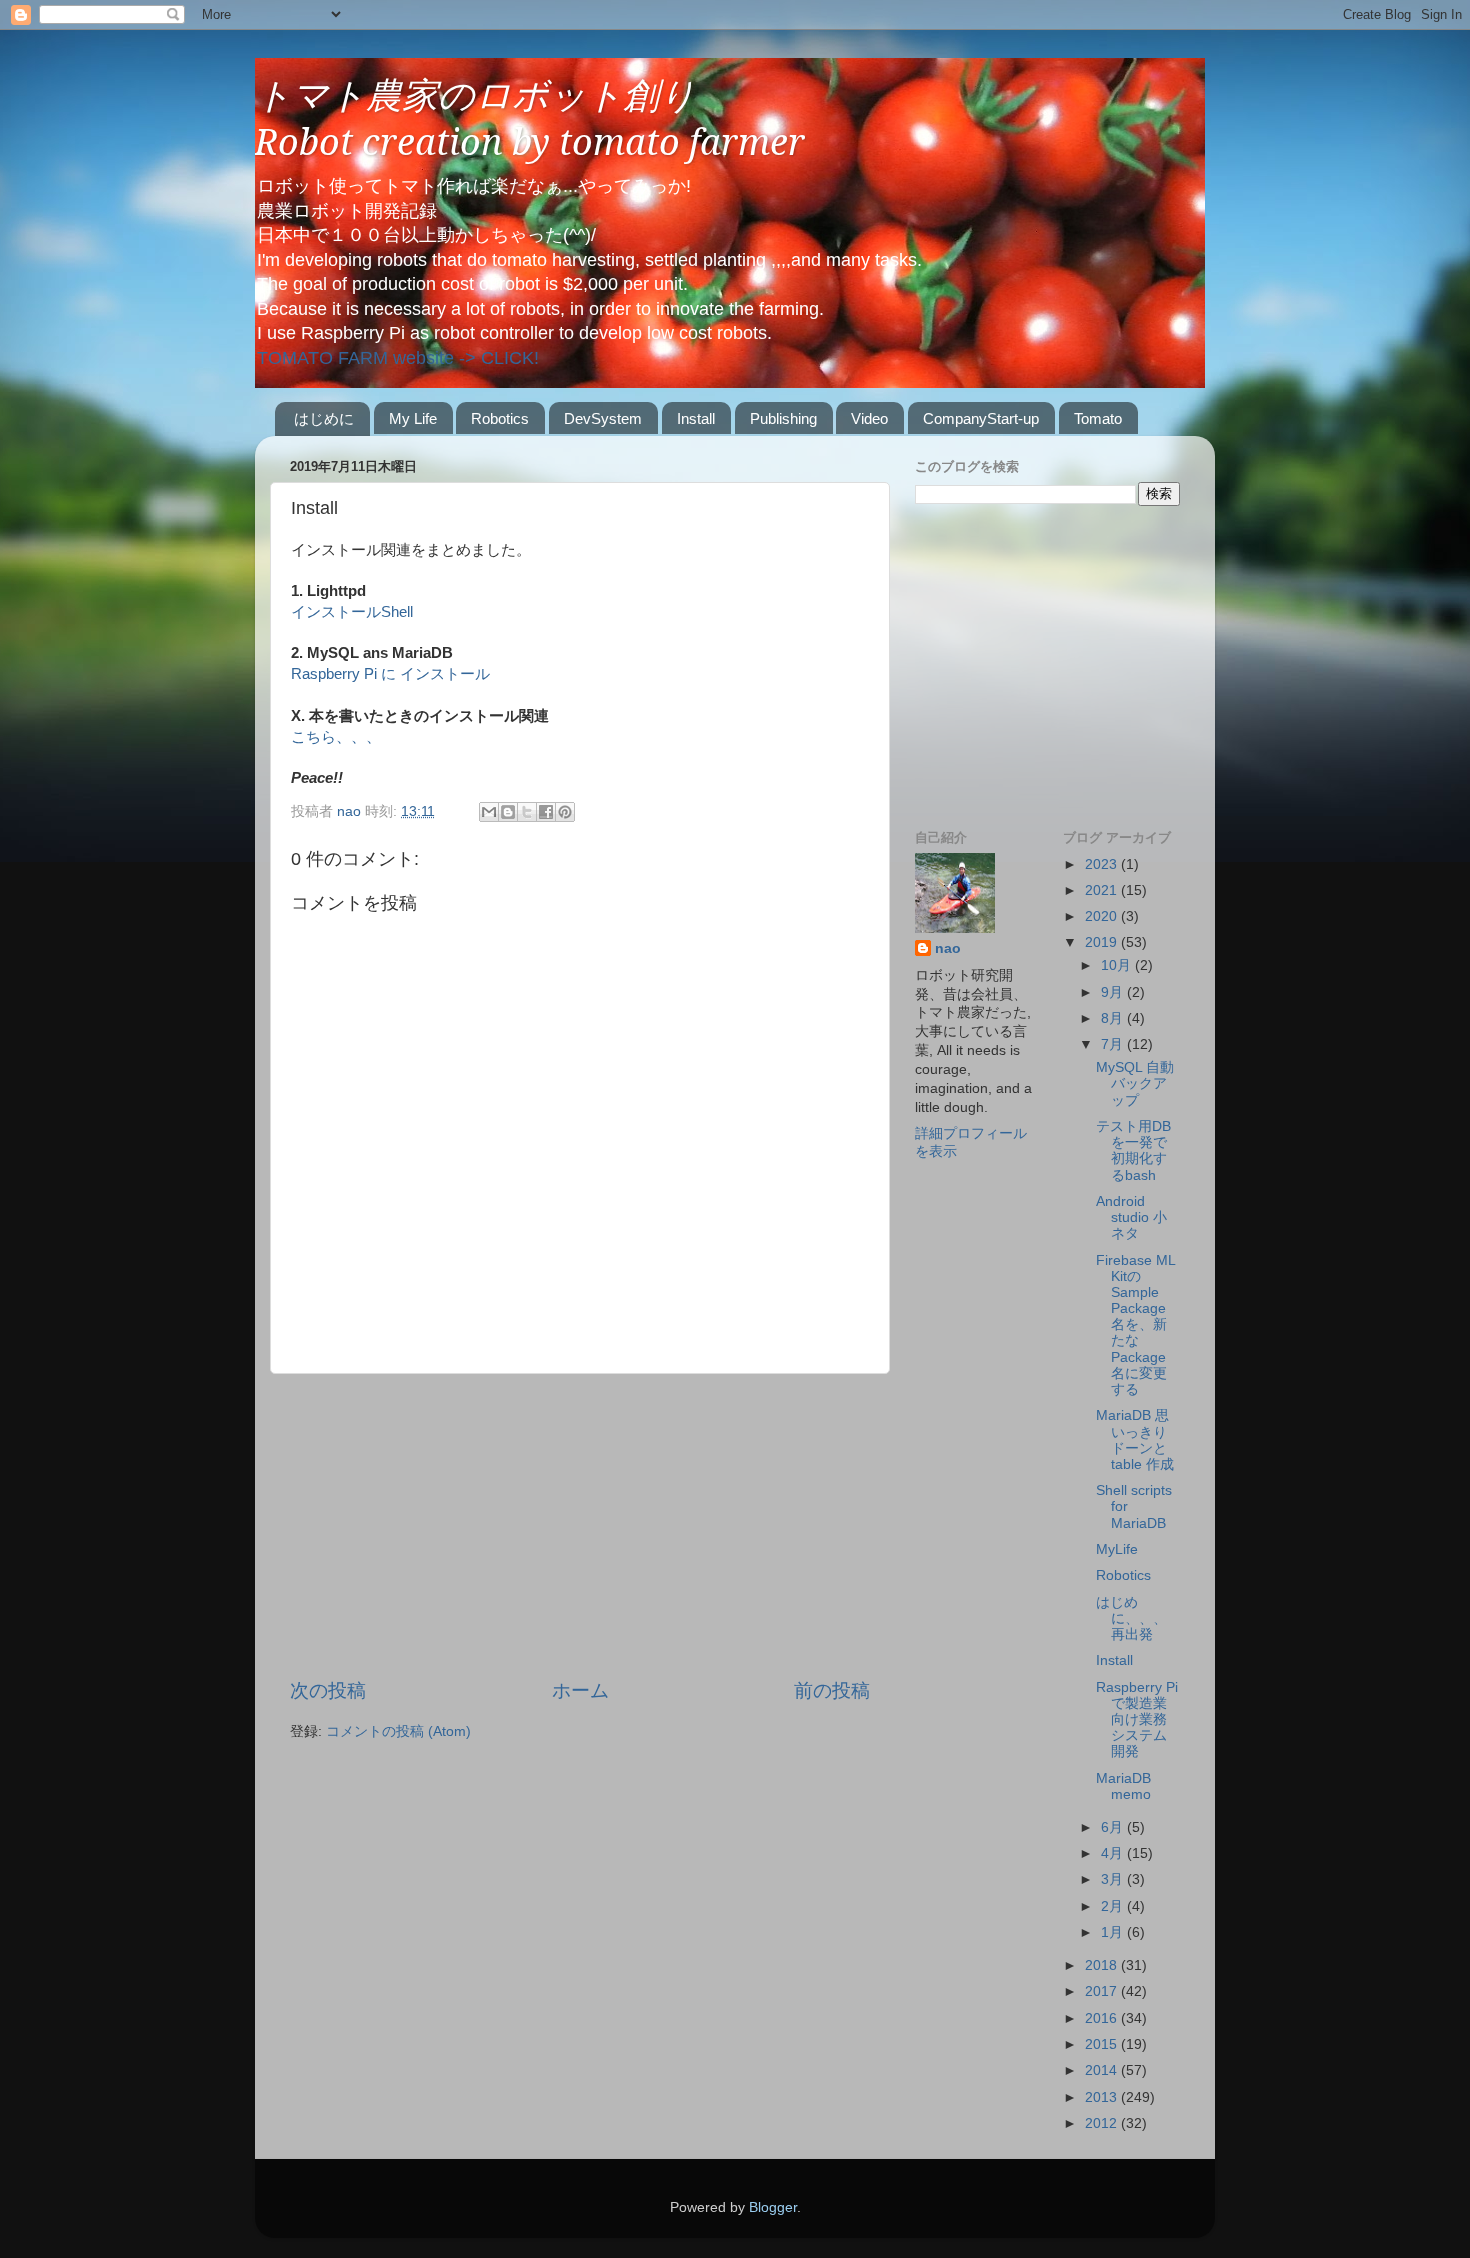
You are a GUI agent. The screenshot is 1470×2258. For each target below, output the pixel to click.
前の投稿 (832, 1690)
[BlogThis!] (508, 812)
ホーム (580, 1690)
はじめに (324, 418)
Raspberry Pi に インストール (390, 674)
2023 (1103, 864)
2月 (1114, 1906)
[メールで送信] (489, 812)
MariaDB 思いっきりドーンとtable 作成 (1135, 1440)
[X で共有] (527, 812)
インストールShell (352, 612)
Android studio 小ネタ (1131, 1217)
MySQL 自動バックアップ (1135, 1083)
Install (696, 418)
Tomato (1098, 418)
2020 (1103, 916)
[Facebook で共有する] (546, 812)
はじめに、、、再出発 (1131, 1618)
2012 (1103, 2123)
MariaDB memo (1123, 1786)
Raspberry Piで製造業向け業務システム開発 (1137, 1720)
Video (869, 418)
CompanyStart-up (981, 418)
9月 (1114, 992)
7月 (1114, 1044)
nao (948, 948)
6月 (1114, 1827)
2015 (1103, 2044)
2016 (1103, 2018)
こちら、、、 (336, 737)
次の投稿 (328, 1690)
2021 (1103, 890)
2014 (1103, 2070)
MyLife (1117, 1549)
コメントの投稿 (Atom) (398, 1731)
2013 (1103, 2097)
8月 (1114, 1018)
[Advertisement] (580, 1526)
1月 (1114, 1932)
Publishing (783, 418)
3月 (1114, 1879)
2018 (1103, 1965)
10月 (1118, 965)
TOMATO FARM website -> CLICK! (398, 358)
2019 (1103, 942)
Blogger (773, 2207)
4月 (1114, 1853)
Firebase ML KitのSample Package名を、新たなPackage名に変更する (1135, 1325)
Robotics (500, 418)
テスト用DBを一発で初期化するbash (1133, 1151)
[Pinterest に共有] (565, 812)
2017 (1103, 1991)
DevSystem (603, 418)
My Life (413, 418)
